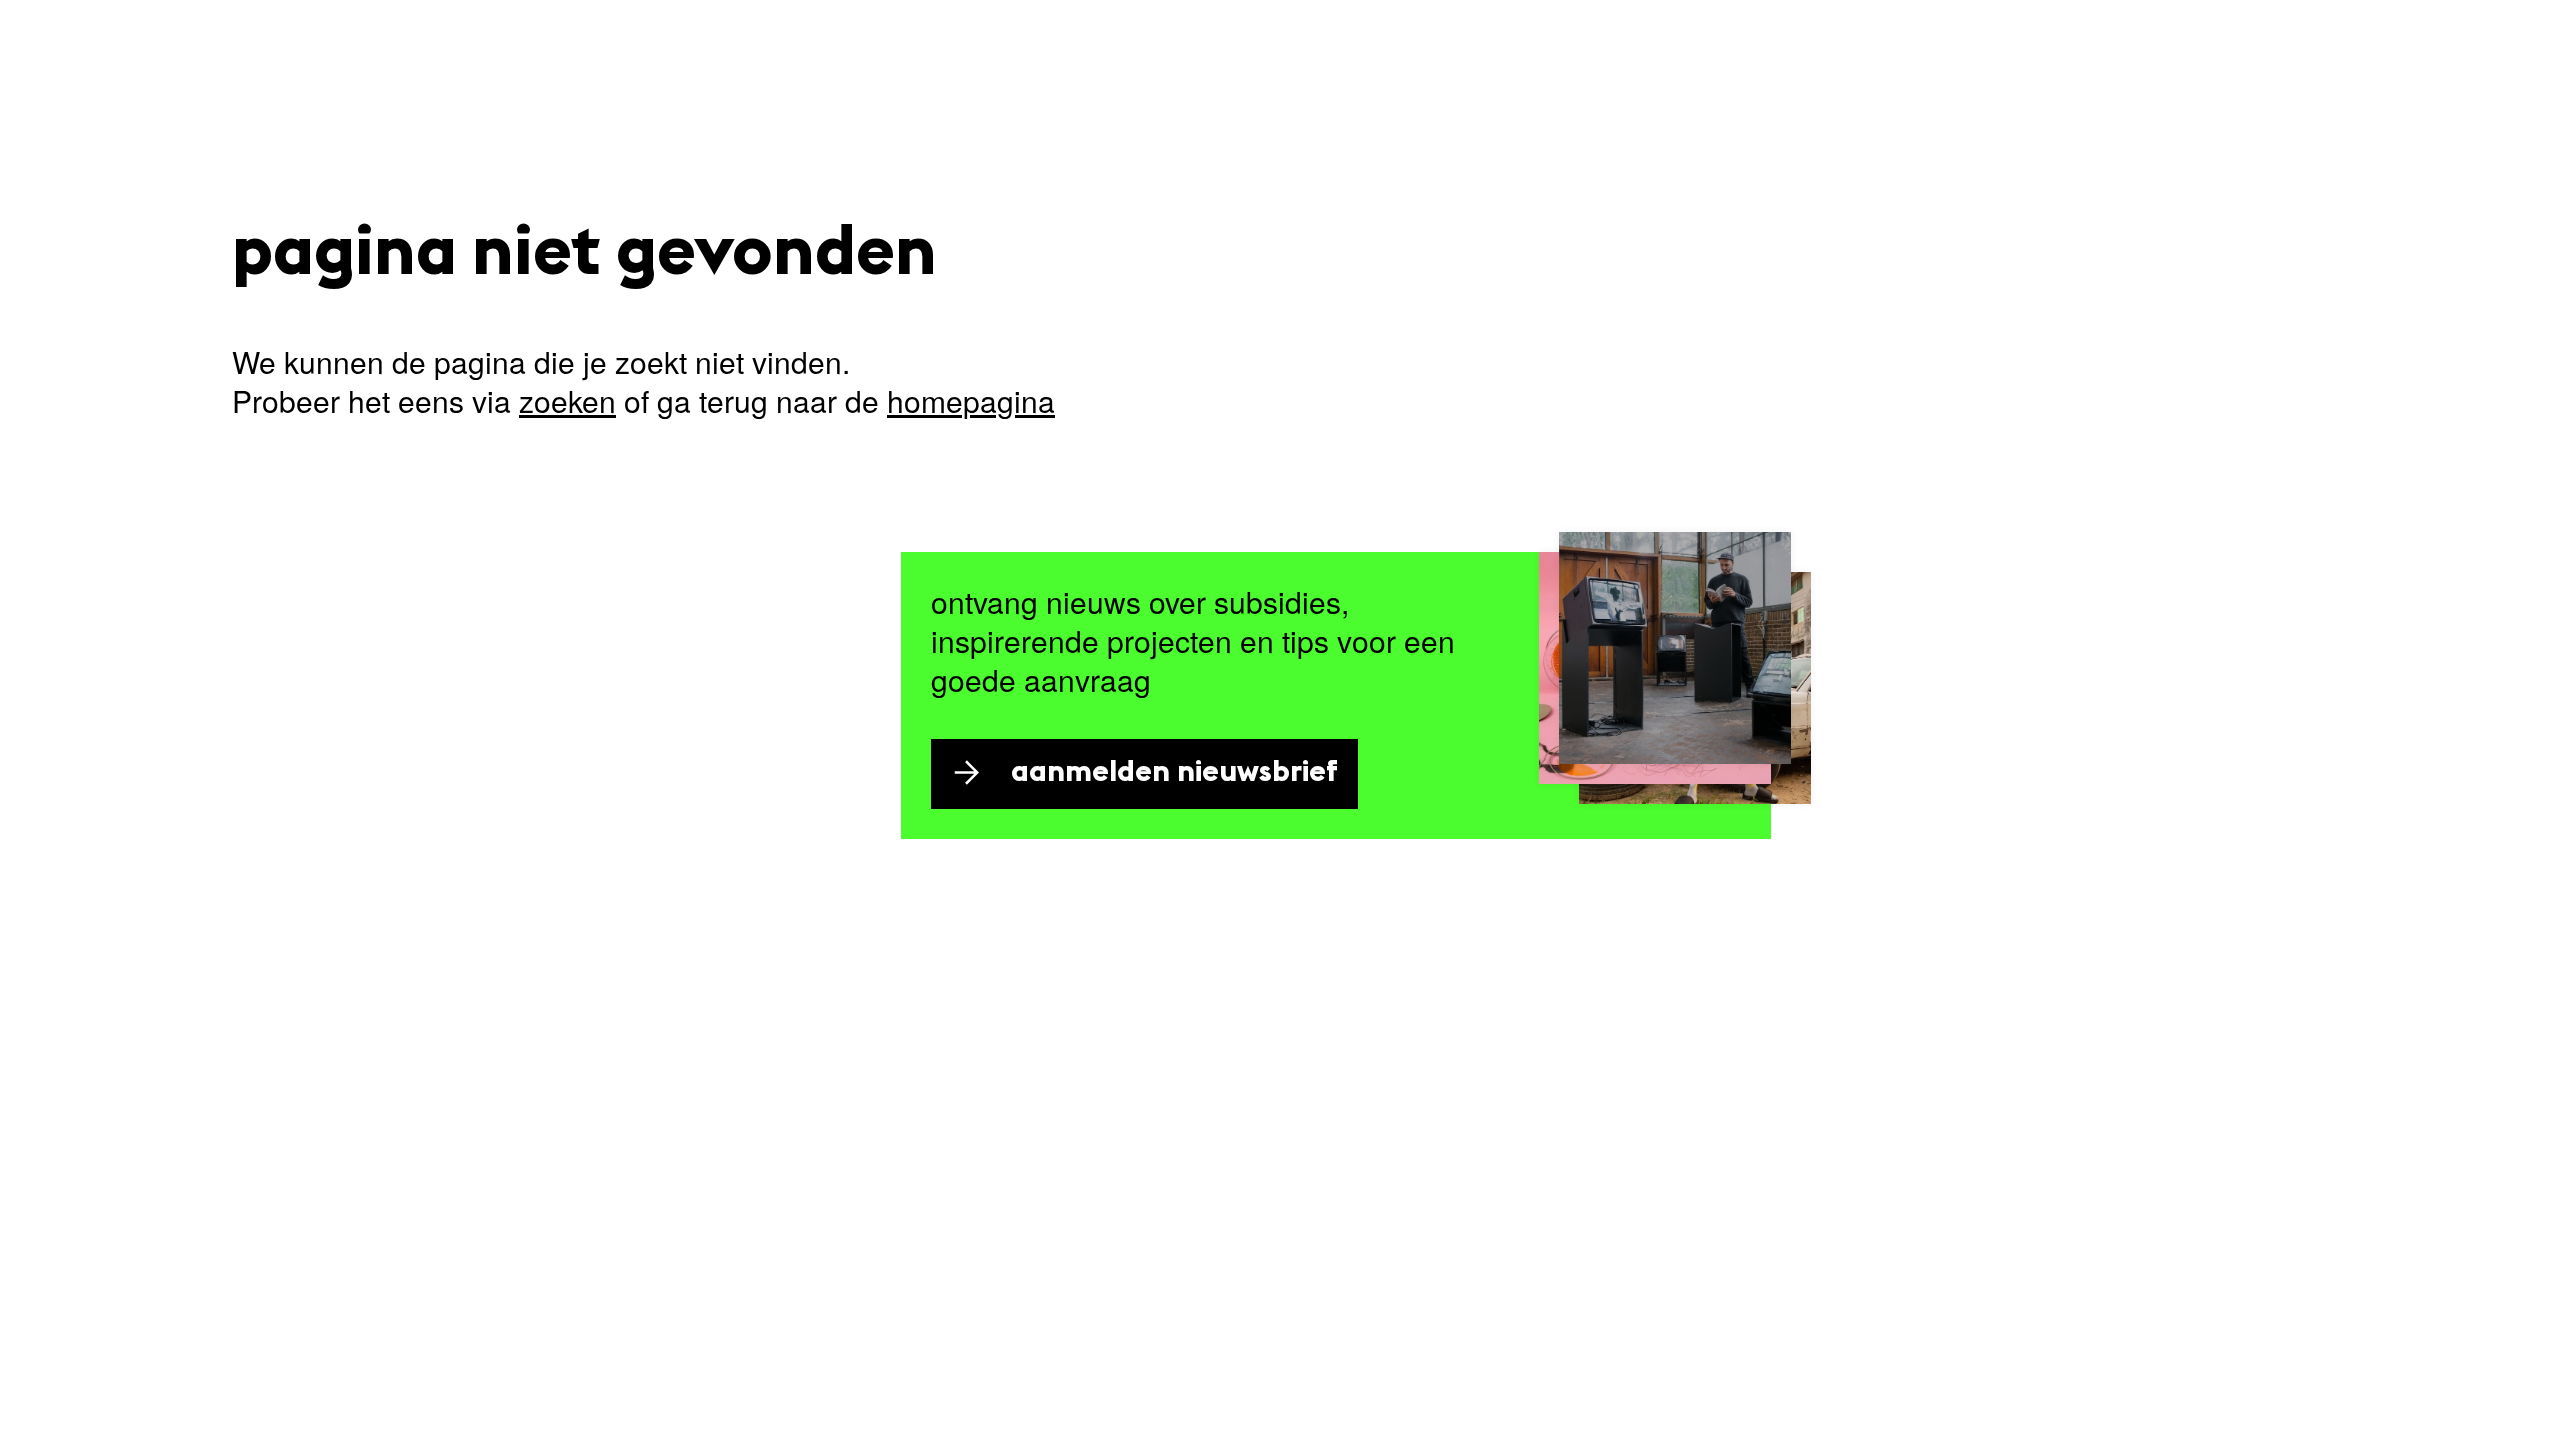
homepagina (971, 400)
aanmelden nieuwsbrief (1174, 773)
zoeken (567, 400)
